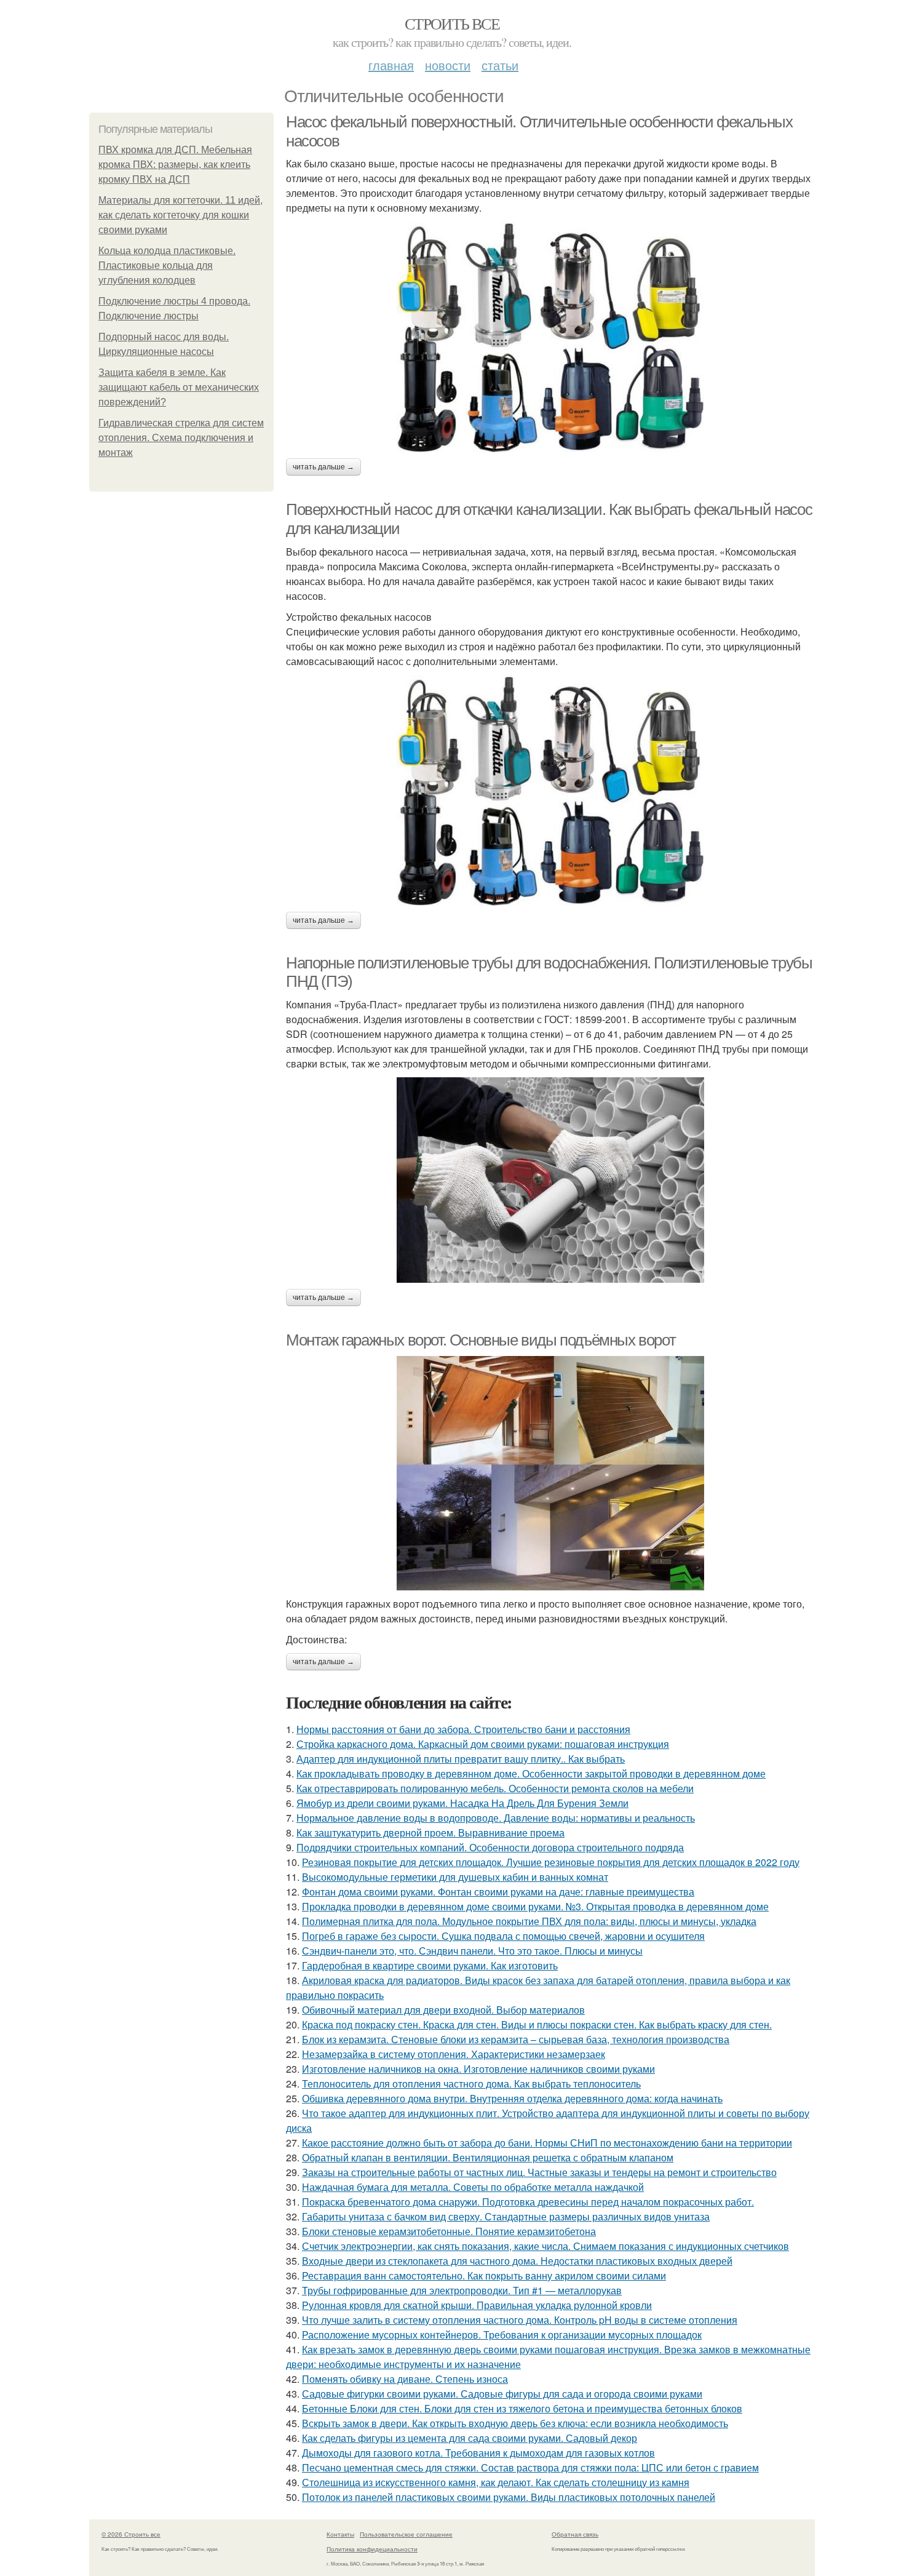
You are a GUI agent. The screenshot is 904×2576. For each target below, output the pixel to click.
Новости (448, 65)
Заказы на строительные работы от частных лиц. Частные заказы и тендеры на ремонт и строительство (539, 2172)
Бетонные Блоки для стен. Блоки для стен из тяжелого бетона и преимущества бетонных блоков (522, 2408)
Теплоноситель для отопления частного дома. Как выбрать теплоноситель (471, 2084)
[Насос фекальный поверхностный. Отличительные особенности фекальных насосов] (550, 337)
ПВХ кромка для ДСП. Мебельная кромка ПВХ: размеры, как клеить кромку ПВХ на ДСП (175, 165)
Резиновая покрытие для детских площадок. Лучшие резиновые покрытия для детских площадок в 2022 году (551, 1862)
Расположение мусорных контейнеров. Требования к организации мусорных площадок (502, 2335)
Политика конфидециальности (372, 2549)
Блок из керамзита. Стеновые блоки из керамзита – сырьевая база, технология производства (516, 2039)
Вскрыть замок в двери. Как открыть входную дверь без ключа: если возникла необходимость (515, 2423)
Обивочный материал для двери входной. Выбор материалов (443, 2010)
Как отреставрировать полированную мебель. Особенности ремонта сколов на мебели (495, 1788)
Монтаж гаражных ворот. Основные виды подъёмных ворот (481, 1340)
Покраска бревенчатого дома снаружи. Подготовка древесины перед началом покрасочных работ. (528, 2202)
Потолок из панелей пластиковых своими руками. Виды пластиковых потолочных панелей (509, 2497)
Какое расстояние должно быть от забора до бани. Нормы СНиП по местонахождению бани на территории (547, 2143)
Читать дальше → (323, 467)
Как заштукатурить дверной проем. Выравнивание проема (430, 1832)
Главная (391, 65)
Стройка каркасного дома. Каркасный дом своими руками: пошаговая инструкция (483, 1744)
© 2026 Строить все (131, 2534)
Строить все (452, 23)
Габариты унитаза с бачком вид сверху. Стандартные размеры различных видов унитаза (506, 2216)
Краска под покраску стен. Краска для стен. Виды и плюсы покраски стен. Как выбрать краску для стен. (537, 2024)
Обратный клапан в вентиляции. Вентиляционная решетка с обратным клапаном (488, 2157)
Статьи (500, 65)
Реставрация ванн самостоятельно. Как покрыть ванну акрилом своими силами (484, 2275)
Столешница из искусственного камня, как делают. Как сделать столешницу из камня (496, 2482)
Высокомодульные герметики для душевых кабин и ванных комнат (455, 1877)
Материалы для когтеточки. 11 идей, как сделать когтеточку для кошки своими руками (180, 215)
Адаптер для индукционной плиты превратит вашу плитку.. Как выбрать (461, 1759)
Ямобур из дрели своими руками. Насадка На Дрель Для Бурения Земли (462, 1803)
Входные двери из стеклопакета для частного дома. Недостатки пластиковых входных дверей (517, 2261)
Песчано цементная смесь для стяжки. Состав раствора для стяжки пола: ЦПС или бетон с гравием (530, 2467)
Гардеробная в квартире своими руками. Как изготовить (430, 1965)
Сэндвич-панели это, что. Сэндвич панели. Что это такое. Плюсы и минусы (472, 1951)
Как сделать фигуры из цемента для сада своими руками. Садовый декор (470, 2438)
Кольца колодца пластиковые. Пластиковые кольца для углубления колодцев (167, 265)
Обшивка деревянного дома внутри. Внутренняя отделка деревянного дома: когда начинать (512, 2098)
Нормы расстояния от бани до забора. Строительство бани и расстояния (463, 1729)
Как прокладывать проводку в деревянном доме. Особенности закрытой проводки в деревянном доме (531, 1773)
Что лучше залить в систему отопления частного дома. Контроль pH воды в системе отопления (520, 2320)
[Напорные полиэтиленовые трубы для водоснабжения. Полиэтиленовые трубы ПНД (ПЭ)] (550, 1180)
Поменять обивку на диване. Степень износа (405, 2379)
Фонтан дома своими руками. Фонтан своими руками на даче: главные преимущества (498, 1892)
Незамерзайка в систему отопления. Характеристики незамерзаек (454, 2054)
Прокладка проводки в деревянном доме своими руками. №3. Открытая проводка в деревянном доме (535, 1906)
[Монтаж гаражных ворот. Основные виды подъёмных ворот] (550, 1473)
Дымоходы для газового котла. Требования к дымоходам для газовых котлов (478, 2453)
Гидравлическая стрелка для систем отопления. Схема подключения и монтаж (181, 438)
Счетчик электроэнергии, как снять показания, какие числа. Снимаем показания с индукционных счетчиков (545, 2246)
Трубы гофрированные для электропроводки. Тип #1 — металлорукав (462, 2290)
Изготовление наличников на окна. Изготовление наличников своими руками (478, 2069)
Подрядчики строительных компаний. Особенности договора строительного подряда (490, 1847)
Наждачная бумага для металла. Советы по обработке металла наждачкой (473, 2187)
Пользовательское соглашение (406, 2534)
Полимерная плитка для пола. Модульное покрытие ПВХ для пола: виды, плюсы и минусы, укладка (529, 1921)
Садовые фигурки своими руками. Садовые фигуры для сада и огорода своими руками (502, 2394)
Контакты (340, 2534)
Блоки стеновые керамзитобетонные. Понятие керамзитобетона (449, 2231)
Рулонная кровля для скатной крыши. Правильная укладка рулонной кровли (477, 2305)
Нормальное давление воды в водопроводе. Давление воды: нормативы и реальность (496, 1818)
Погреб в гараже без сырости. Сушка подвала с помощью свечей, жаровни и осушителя (503, 1936)
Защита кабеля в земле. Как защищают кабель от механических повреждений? (179, 387)
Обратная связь (575, 2534)
